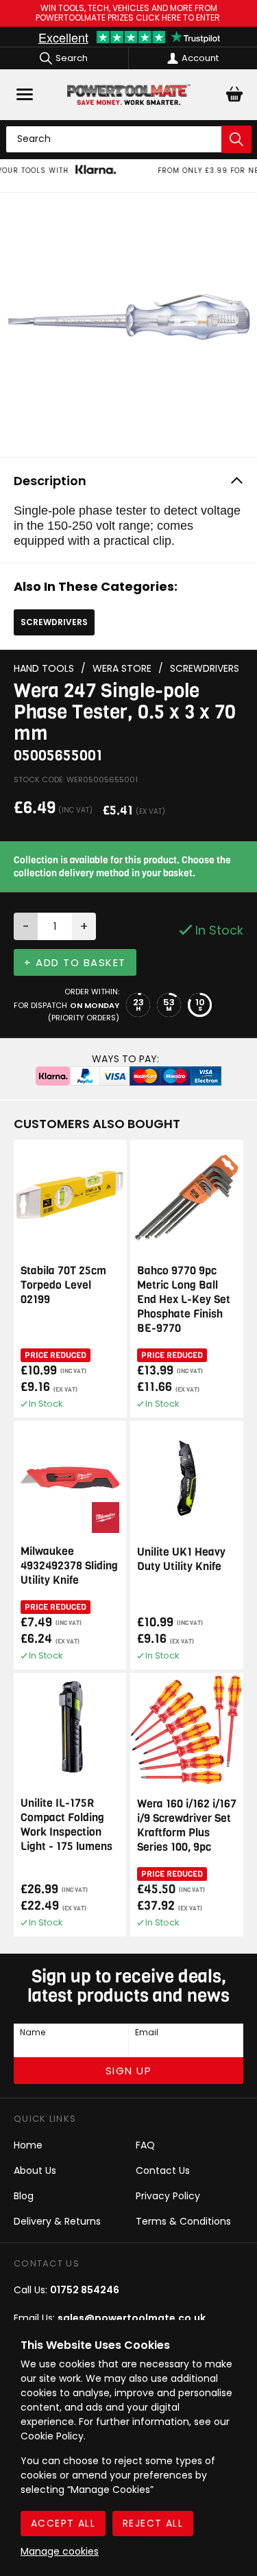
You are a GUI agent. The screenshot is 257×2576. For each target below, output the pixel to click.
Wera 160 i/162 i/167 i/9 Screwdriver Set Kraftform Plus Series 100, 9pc (187, 1825)
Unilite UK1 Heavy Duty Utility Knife (181, 1559)
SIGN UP (129, 2071)
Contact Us (163, 2170)
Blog (24, 2196)
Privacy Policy (168, 2196)
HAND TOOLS (44, 669)
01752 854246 (85, 2290)
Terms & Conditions (183, 2221)
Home (28, 2145)
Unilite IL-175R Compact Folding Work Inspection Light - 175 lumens (66, 1825)
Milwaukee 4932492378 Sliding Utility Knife (69, 1566)
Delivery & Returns (57, 2221)
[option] (128, 176)
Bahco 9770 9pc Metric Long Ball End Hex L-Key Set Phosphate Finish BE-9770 (184, 1299)
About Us (35, 2170)
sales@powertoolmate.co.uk (132, 2318)
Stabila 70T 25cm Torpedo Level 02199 (63, 1285)
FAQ (145, 2145)
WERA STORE (122, 669)
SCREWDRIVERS (54, 622)
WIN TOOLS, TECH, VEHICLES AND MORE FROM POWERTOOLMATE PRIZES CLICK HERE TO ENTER (129, 13)
